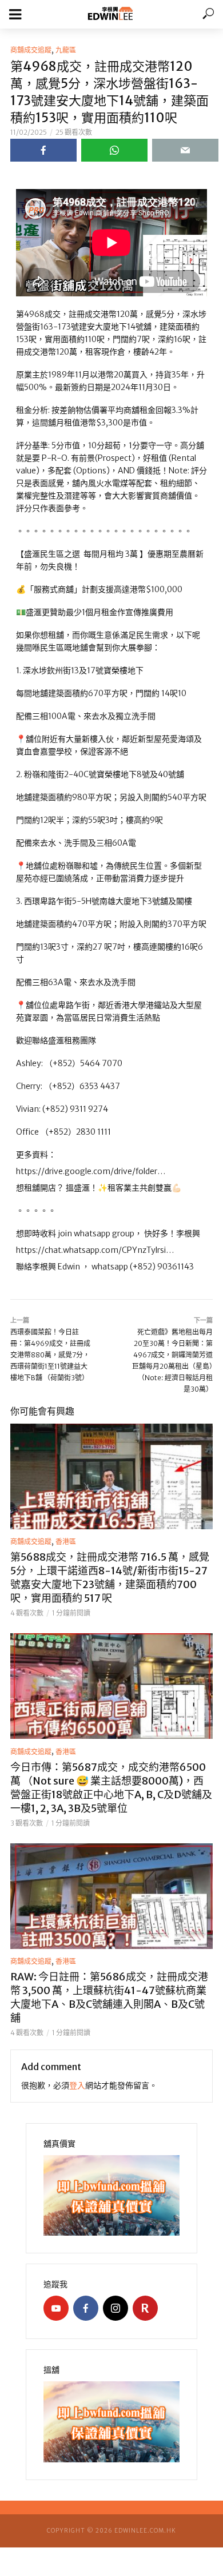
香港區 (66, 1542)
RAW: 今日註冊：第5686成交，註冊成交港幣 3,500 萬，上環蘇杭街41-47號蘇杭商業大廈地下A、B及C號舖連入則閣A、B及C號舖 (109, 1997)
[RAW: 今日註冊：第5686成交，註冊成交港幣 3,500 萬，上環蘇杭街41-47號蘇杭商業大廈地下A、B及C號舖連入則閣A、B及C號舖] (111, 1896)
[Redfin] (145, 2308)
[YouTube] (56, 2308)
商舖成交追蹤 (31, 50)
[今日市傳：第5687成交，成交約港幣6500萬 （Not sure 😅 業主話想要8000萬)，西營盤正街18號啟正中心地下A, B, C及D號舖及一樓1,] (111, 1686)
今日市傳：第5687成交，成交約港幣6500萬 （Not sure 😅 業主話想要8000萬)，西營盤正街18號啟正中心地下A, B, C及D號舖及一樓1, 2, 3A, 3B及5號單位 (111, 1788)
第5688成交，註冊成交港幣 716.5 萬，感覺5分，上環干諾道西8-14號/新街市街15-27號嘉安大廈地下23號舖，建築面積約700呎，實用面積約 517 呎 (110, 1578)
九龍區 (66, 50)
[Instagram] (116, 2308)
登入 (77, 2085)
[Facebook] (86, 2308)
